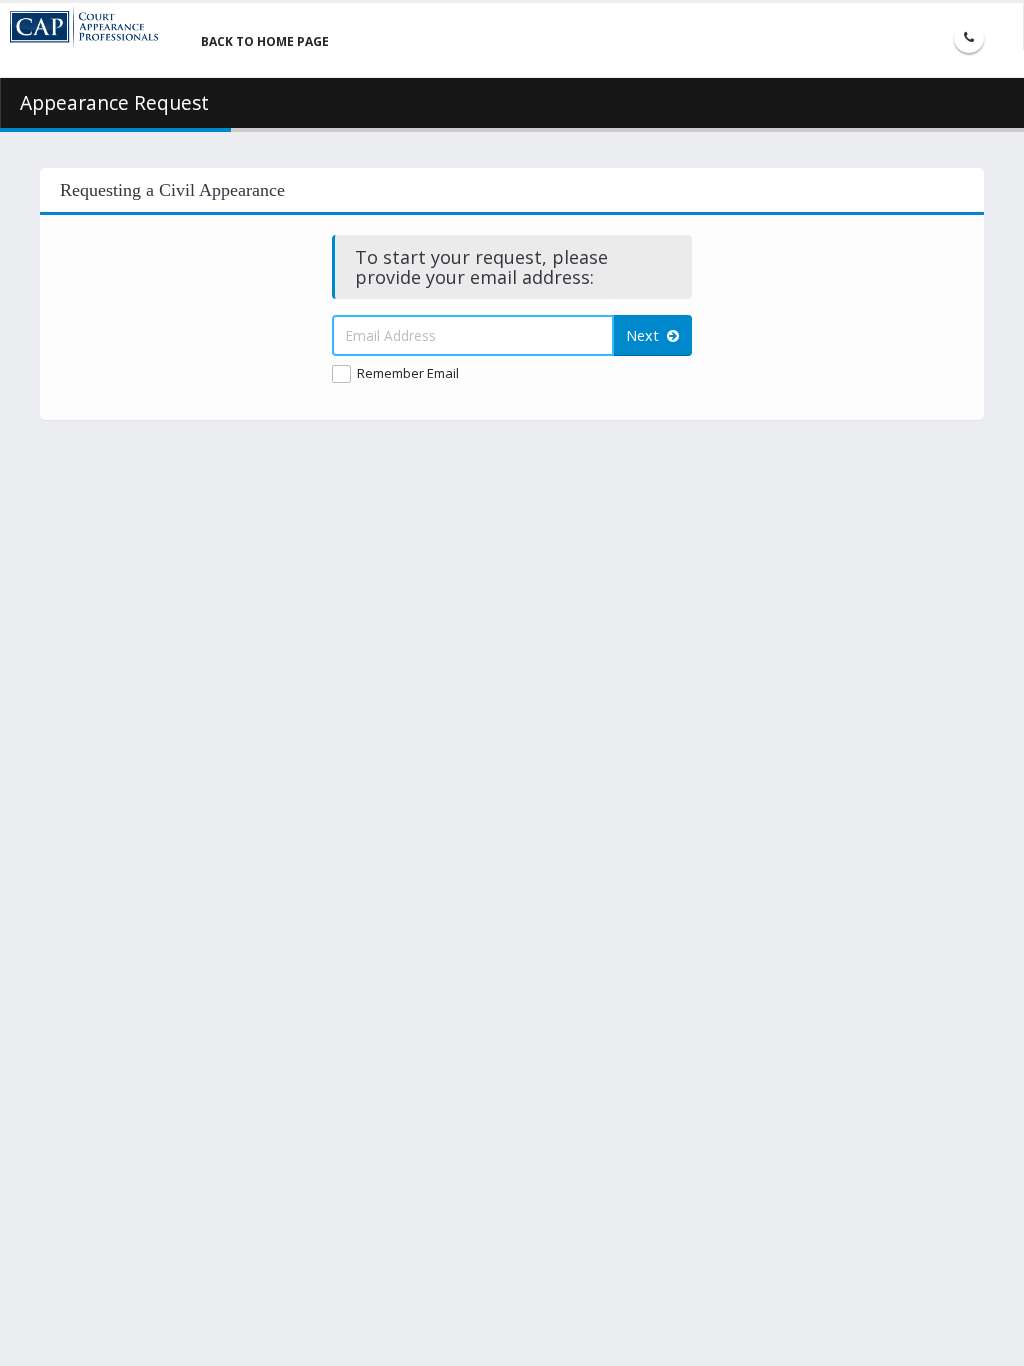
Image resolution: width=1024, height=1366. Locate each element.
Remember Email (408, 373)
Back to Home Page (265, 41)
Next (646, 335)
